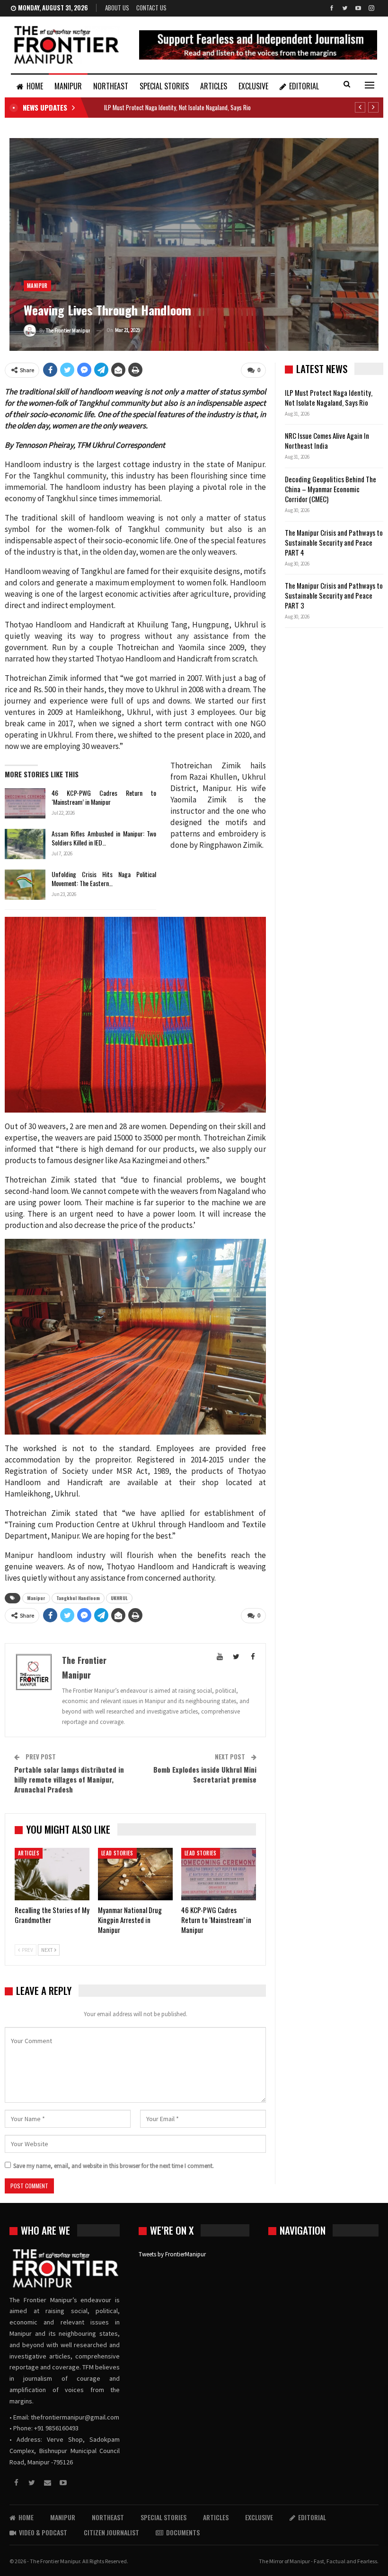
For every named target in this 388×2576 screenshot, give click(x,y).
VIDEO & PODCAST (43, 2532)
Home (35, 86)
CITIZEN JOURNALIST (111, 2532)
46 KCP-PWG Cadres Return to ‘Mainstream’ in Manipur (104, 797)
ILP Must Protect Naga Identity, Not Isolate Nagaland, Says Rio (177, 107)
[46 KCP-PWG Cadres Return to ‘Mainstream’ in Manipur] (25, 803)
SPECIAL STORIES (164, 86)
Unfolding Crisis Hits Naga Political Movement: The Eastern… (104, 879)
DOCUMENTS (183, 2532)
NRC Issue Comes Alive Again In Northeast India (327, 440)
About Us (117, 8)
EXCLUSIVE (253, 86)
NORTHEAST (111, 86)
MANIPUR (68, 86)
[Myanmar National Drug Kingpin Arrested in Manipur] (135, 1874)
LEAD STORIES (117, 1853)
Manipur (36, 1598)
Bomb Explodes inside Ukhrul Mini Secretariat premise (205, 1774)
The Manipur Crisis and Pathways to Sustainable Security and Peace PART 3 (334, 595)
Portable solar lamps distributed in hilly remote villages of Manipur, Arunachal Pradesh (69, 1779)
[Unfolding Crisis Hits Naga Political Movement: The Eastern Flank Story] (25, 885)
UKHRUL (119, 1598)
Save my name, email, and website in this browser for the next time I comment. (114, 2166)
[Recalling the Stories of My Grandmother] (52, 1874)
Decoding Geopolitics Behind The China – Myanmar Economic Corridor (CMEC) (331, 489)
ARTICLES (214, 86)
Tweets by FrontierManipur (172, 2254)
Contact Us (151, 8)
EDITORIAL (304, 86)
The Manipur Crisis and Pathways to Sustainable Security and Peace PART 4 (334, 542)
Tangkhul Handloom (78, 1598)
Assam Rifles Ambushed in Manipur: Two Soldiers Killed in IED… (104, 838)
